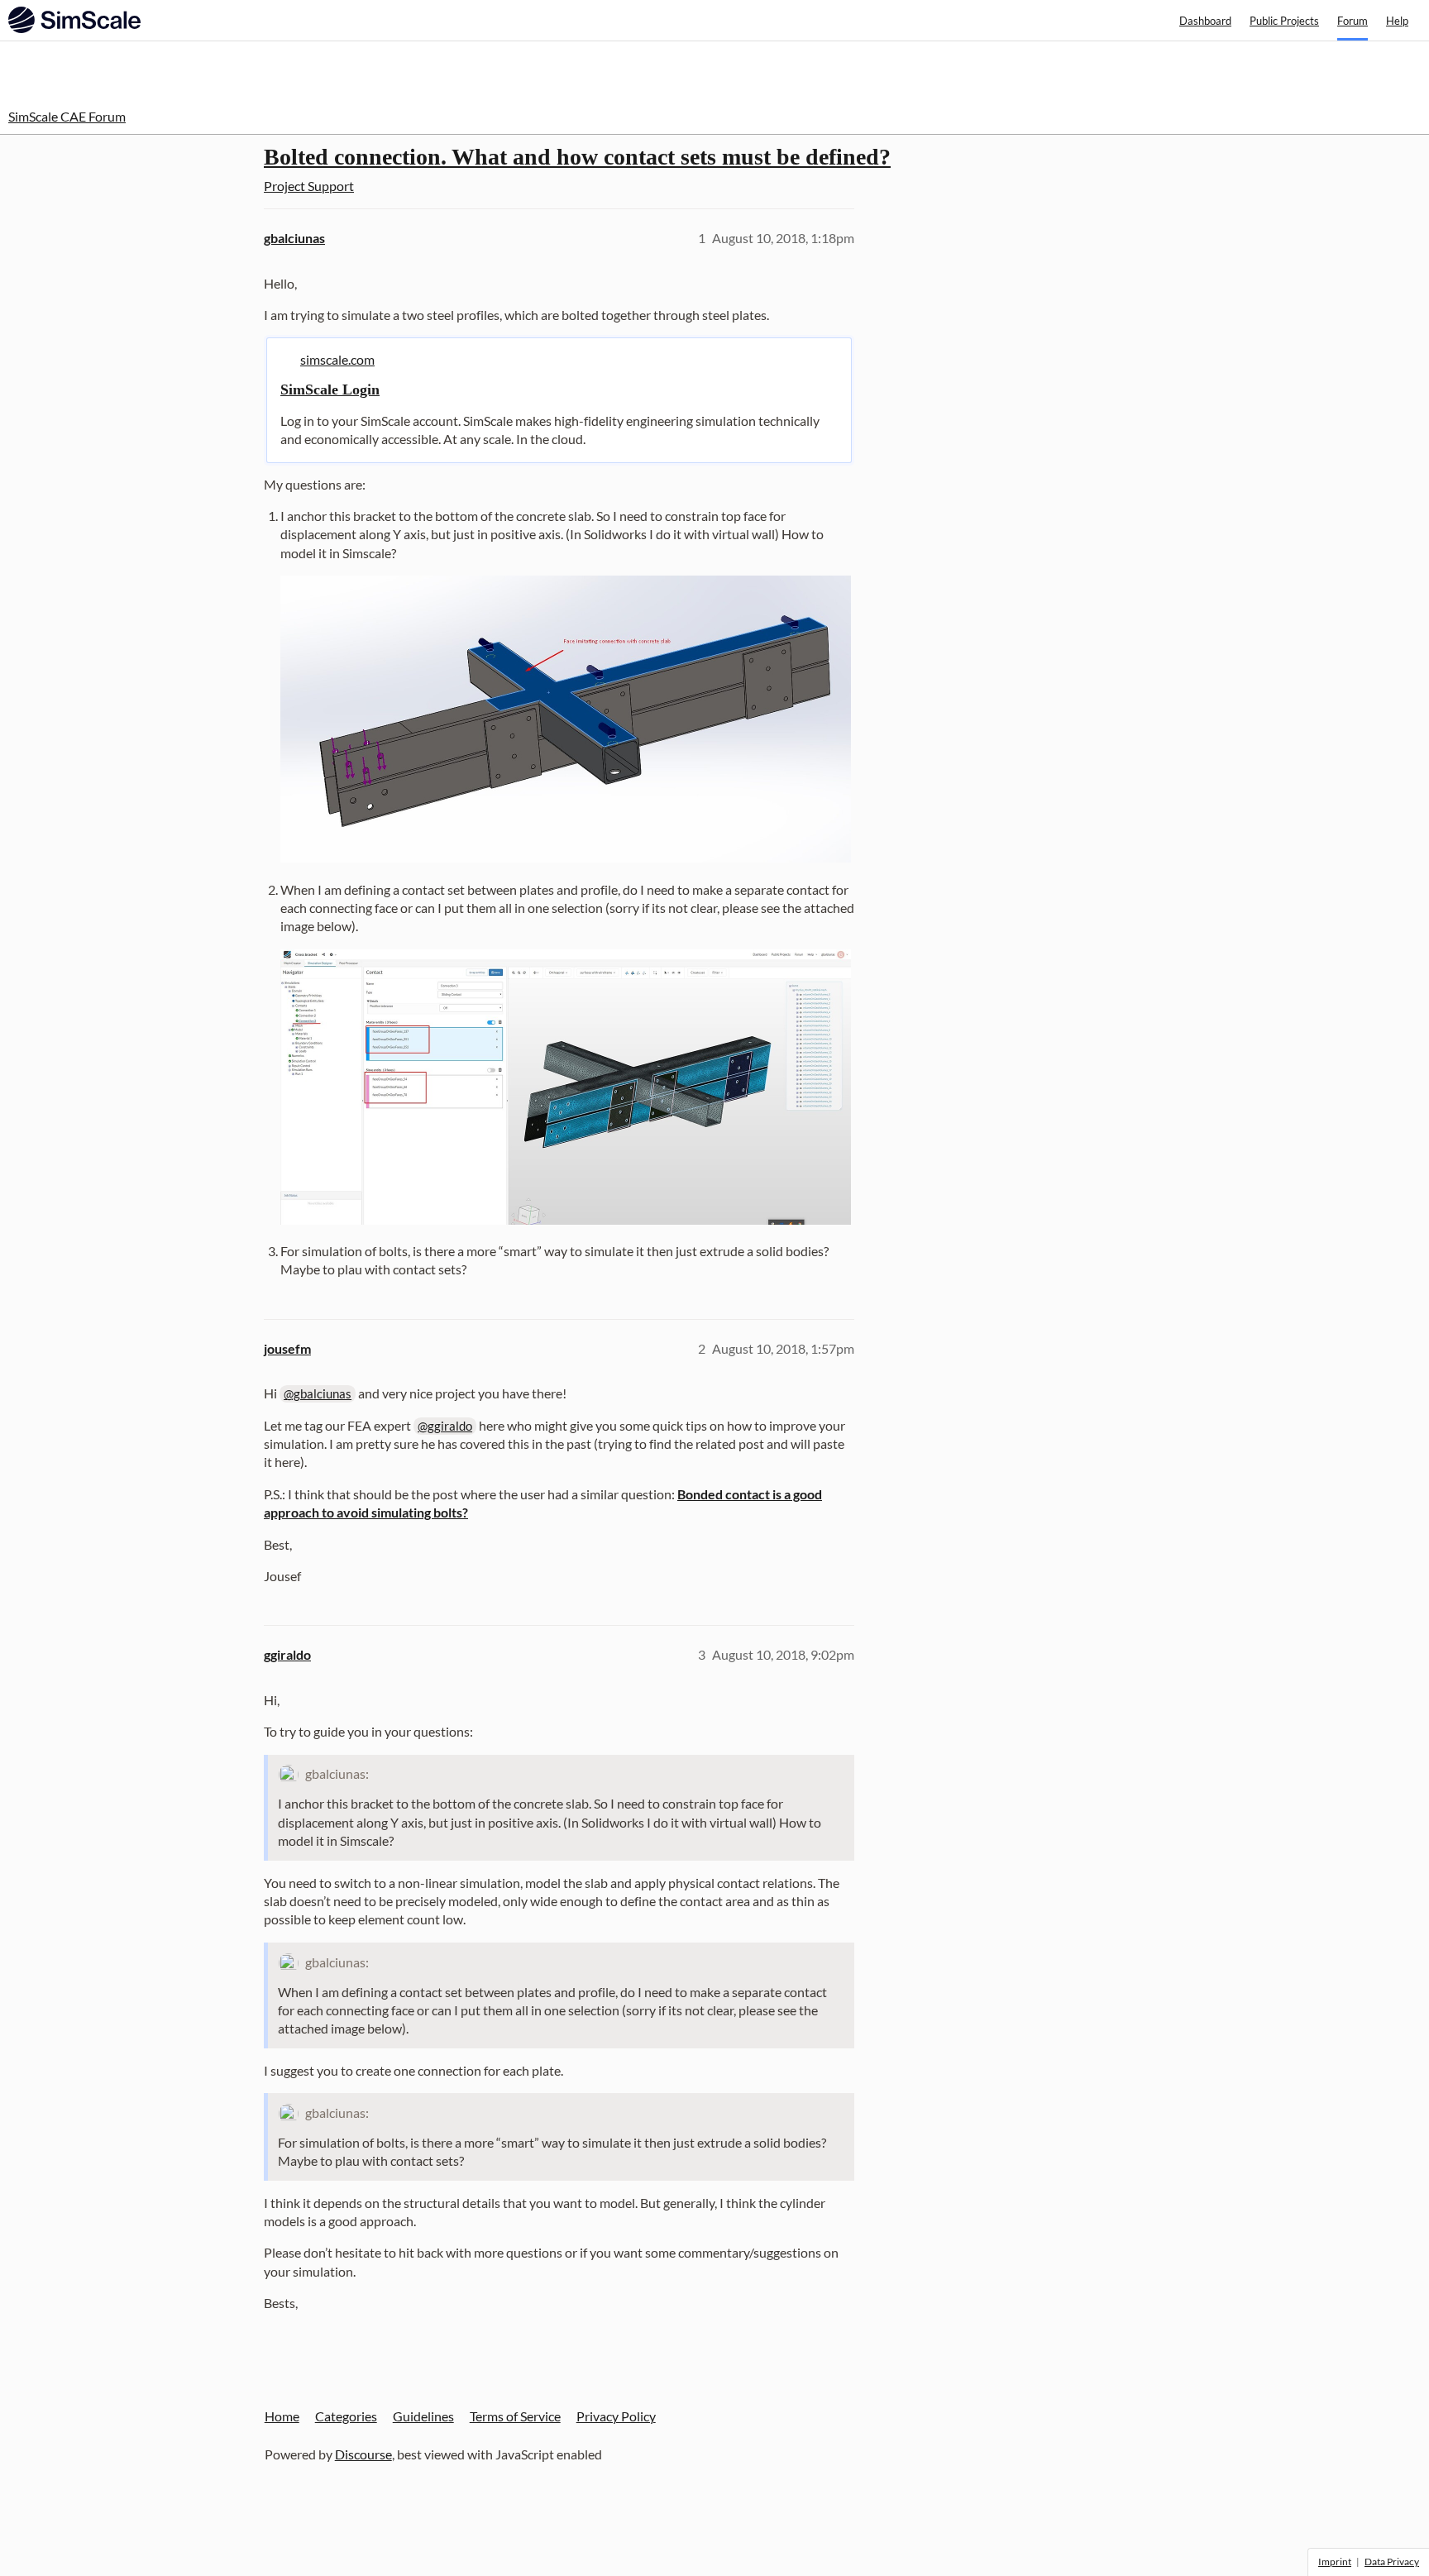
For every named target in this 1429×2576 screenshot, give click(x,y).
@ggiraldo (445, 1426)
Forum (1353, 21)
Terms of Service (515, 2416)
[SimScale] (74, 20)
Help (1397, 21)
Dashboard (1205, 21)
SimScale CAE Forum (67, 116)
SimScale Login (330, 390)
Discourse (363, 2454)
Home (282, 2416)
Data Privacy (1392, 2562)
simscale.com (337, 359)
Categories (346, 2416)
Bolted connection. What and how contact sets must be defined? (577, 157)
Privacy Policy (616, 2416)
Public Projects (1284, 21)
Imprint (1335, 2562)
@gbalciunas (318, 1393)
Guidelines (423, 2416)
